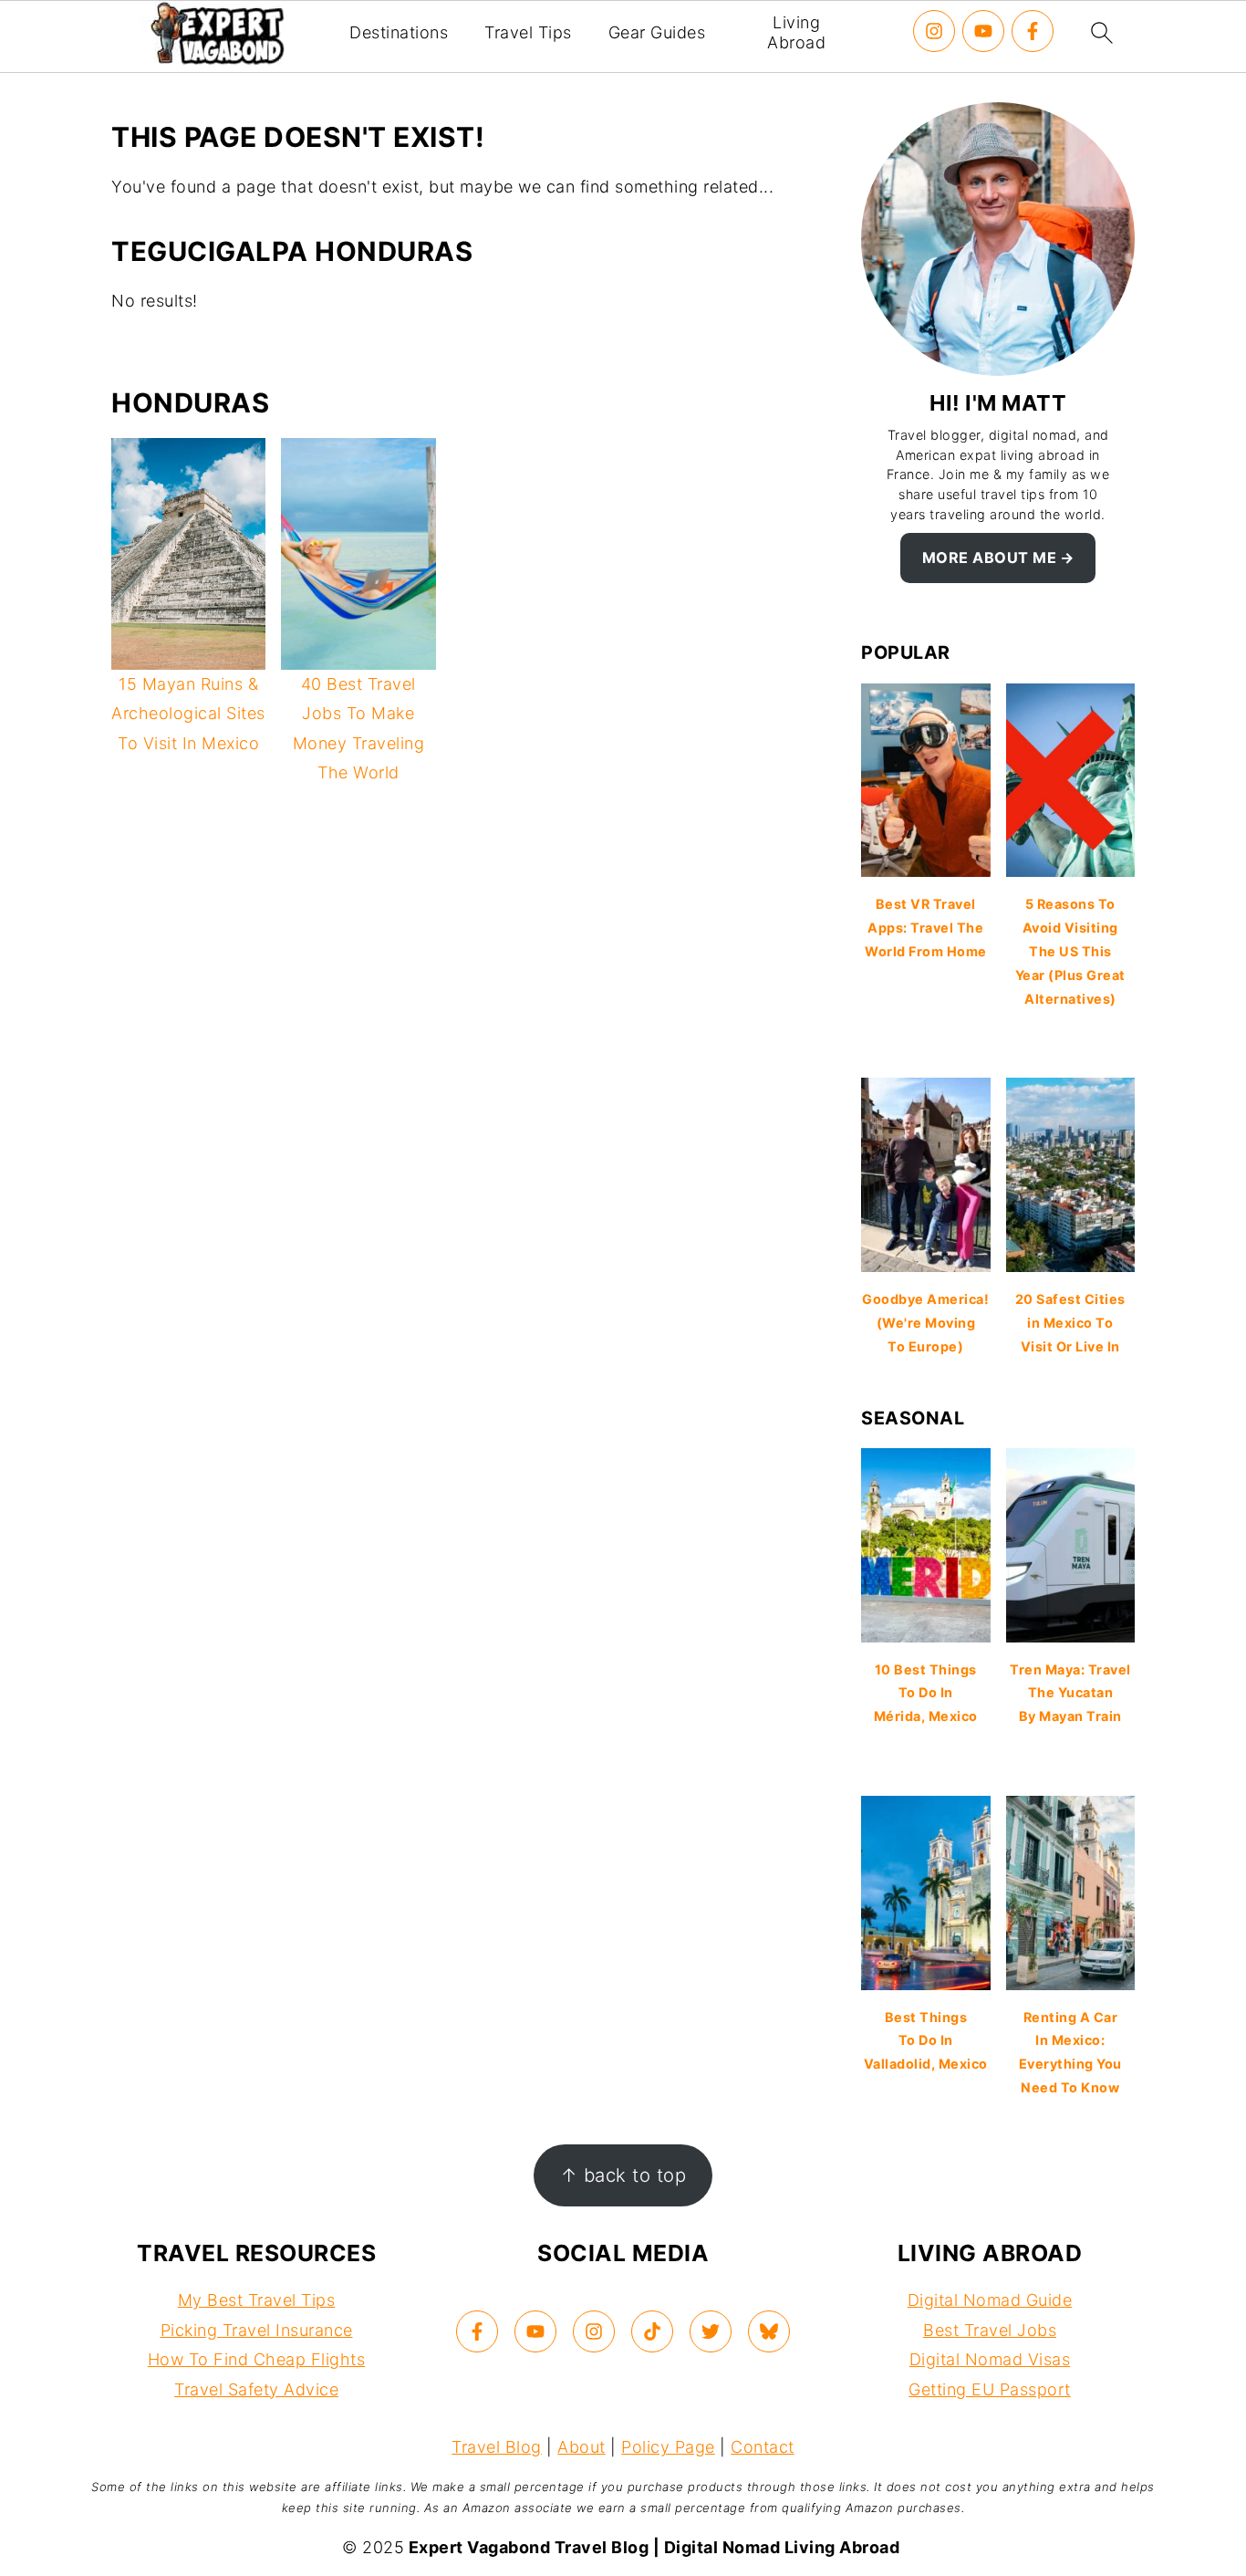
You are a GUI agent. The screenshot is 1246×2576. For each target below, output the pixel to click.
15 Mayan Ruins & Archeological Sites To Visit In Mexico (188, 714)
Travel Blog (497, 2447)
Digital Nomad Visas (990, 2359)
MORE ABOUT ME (990, 558)
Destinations (399, 32)
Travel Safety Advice (256, 2389)
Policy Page (668, 2447)
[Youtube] (983, 31)
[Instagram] (934, 31)
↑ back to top (623, 2175)
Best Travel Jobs (990, 2330)
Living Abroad (796, 32)
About (581, 2447)
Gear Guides (657, 32)
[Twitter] (711, 2331)
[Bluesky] (769, 2331)
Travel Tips (528, 32)
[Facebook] (1033, 31)
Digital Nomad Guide (990, 2300)
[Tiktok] (652, 2331)
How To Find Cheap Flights (257, 2359)
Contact (763, 2447)
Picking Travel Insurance (257, 2330)
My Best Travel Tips (257, 2300)
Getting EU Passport (990, 2389)
